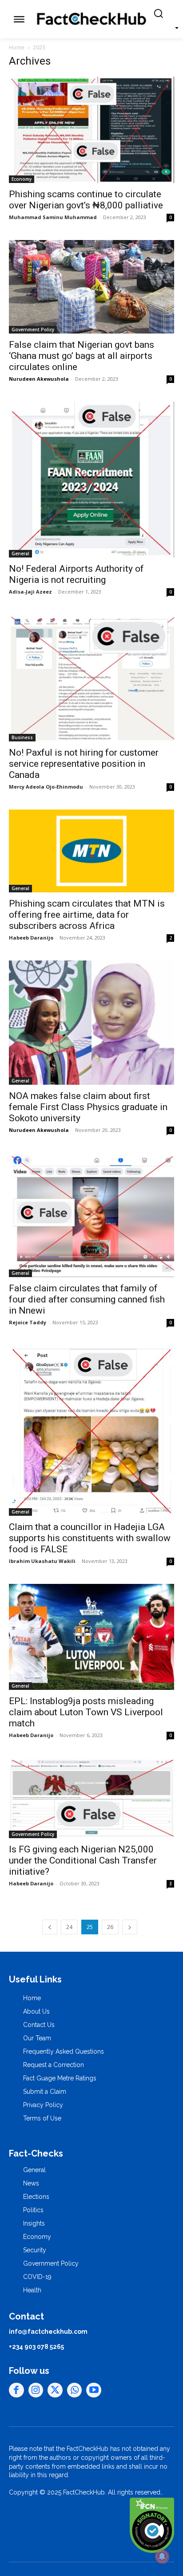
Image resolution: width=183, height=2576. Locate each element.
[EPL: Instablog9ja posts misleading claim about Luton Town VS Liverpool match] (91, 1637)
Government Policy (33, 330)
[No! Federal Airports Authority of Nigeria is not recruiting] (91, 480)
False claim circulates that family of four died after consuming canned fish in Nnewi (87, 1299)
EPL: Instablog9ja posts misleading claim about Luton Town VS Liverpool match (86, 1712)
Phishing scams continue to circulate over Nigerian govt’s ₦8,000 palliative (86, 200)
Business (22, 737)
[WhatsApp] (75, 2390)
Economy (22, 179)
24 (69, 1927)
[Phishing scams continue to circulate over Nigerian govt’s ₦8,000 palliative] (91, 130)
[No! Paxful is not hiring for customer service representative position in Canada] (91, 678)
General (20, 553)
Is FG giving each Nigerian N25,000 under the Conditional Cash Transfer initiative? (83, 1860)
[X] (55, 2390)
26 (110, 1927)
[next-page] (130, 1927)
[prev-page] (50, 1927)
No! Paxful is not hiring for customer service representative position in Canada (84, 764)
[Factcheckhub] (91, 19)
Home (17, 47)
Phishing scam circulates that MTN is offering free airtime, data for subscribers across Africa (87, 915)
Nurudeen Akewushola (39, 379)
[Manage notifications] (162, 2556)
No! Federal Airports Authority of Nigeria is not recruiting (76, 574)
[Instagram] (36, 2390)
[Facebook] (16, 2390)
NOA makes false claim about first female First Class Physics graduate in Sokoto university (88, 1107)
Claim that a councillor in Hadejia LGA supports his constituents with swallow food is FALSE (90, 1538)
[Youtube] (94, 2390)
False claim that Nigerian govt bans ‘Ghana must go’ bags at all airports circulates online (82, 356)
